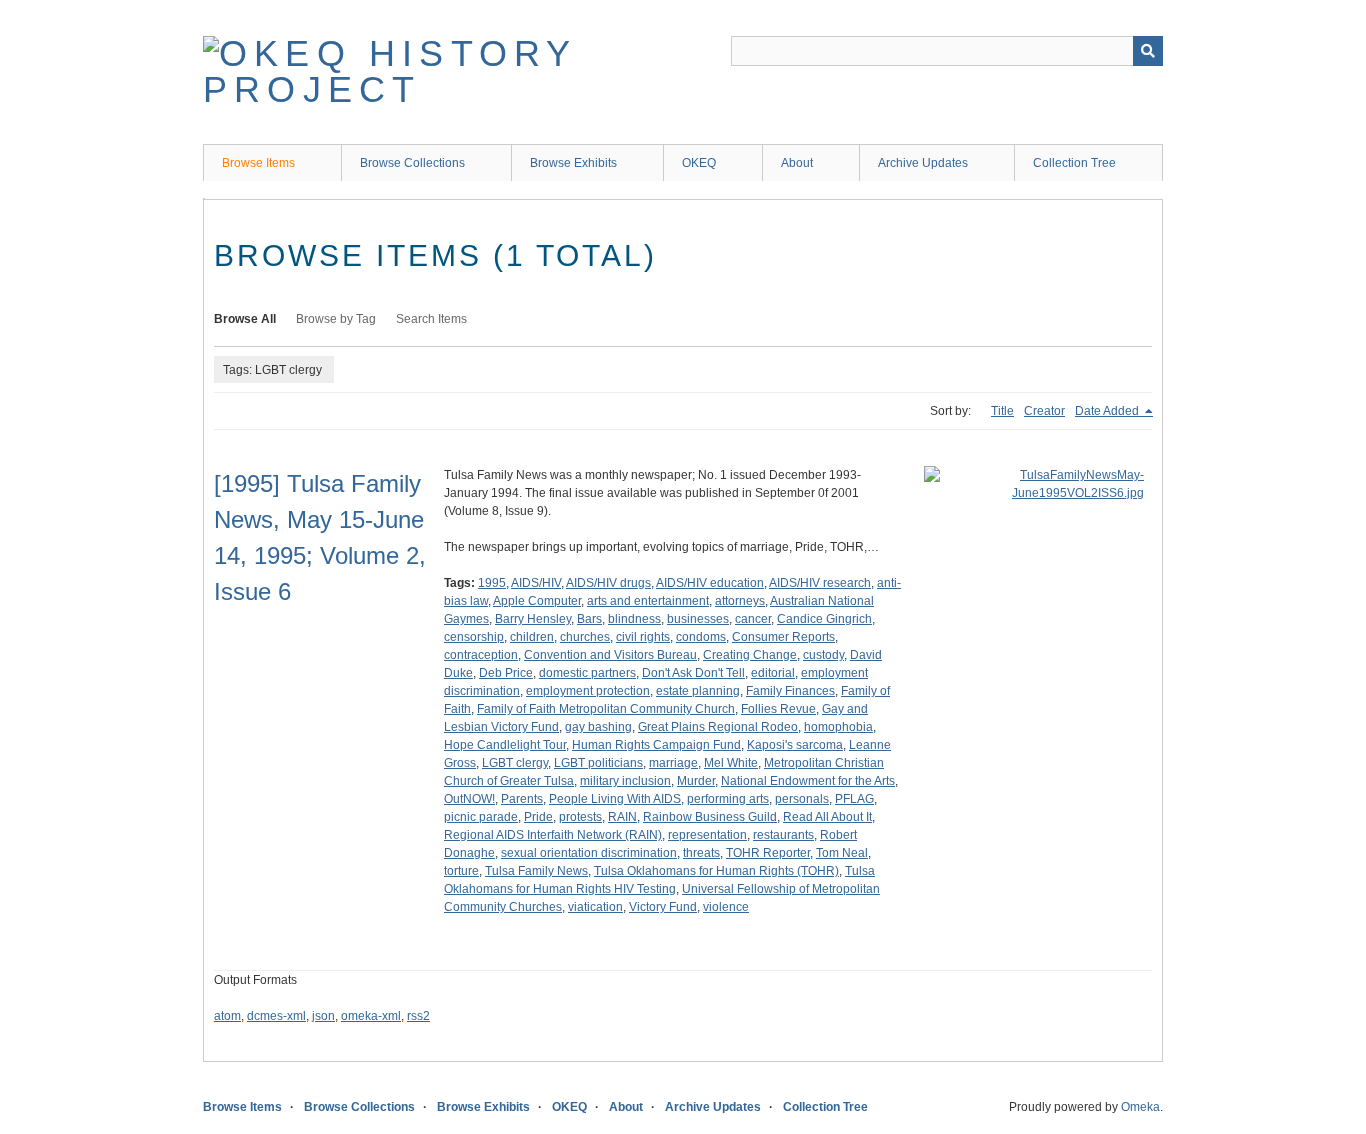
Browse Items (258, 163)
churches (585, 637)
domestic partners (587, 673)
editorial (773, 673)
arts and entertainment (648, 601)
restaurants (783, 835)
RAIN (622, 817)
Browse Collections (412, 163)
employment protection (588, 691)
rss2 (418, 1016)
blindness (634, 619)
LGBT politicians (598, 763)
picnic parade (481, 817)
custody (823, 655)
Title (1002, 411)
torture (461, 871)
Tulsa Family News (536, 871)
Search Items (431, 319)
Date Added (1108, 411)
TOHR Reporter (768, 853)
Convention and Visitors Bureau (610, 655)
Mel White (731, 763)
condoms (701, 637)
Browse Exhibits (573, 163)
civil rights (643, 637)
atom (227, 1016)
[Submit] (1148, 51)
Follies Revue (778, 709)
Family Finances (790, 691)
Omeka (1140, 1107)
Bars (589, 619)
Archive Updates (923, 163)
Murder (696, 781)
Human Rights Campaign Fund (656, 745)
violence (726, 907)
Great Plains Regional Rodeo (718, 727)
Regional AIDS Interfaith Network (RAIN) (553, 835)
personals (802, 799)
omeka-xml (371, 1016)
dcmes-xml (276, 1016)
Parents (522, 799)
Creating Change (750, 655)
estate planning (698, 691)
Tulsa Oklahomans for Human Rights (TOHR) (716, 871)
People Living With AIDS (615, 799)
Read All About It (827, 817)
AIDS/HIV (536, 583)
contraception (481, 655)
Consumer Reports (783, 637)
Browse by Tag (336, 319)
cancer (753, 619)
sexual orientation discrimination (589, 853)
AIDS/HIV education (710, 583)
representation (707, 835)
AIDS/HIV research (820, 583)
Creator (1044, 411)
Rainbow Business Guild (710, 817)
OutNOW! (469, 799)
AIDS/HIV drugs (608, 583)
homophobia (838, 727)
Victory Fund (663, 907)
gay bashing (598, 727)
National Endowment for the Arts (808, 781)
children (532, 637)
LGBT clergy (515, 763)
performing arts (728, 799)
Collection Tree (1074, 163)
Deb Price (506, 673)
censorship (474, 637)
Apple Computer (537, 601)
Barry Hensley (533, 619)
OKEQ (699, 163)
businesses (698, 619)
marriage (673, 763)
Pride (538, 817)
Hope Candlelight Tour (505, 745)
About (797, 163)
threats (701, 853)
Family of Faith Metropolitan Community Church (606, 709)
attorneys (740, 601)
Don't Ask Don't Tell (693, 673)
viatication (595, 907)
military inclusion (625, 781)
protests (580, 817)
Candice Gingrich (824, 619)
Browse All (245, 319)
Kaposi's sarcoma (795, 745)
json (323, 1016)
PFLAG (854, 799)
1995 (492, 583)
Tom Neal (842, 853)
